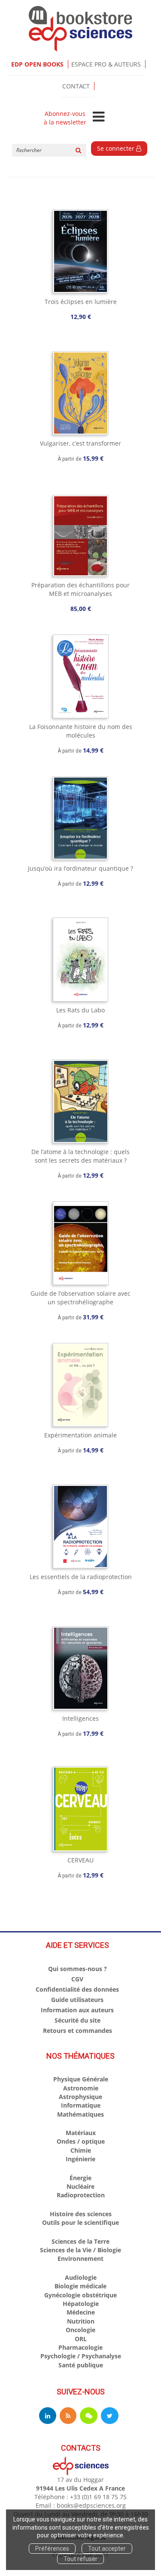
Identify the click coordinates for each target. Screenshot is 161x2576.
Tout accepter (107, 2549)
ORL (81, 2339)
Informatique (81, 2105)
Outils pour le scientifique (80, 2222)
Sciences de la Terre (80, 2241)
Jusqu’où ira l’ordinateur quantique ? (80, 868)
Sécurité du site (77, 2020)
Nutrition (81, 2321)
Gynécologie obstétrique (80, 2295)
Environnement (80, 2259)
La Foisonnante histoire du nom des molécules (81, 731)
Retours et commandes (77, 2031)
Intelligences (80, 1718)
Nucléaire (80, 2186)
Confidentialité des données (77, 1989)
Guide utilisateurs (77, 2000)
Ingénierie (80, 2159)
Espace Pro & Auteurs (106, 64)
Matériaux (81, 2133)
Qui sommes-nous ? (77, 1969)
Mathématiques (80, 2114)
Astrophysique (80, 2097)
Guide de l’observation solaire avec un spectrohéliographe (80, 1298)
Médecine (81, 2312)
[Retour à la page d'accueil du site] (80, 29)
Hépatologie (81, 2304)
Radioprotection (81, 2195)
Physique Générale (81, 2079)
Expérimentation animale (80, 1435)
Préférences (52, 2549)
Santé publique (81, 2365)
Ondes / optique (81, 2141)
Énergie (80, 2178)
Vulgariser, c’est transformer (80, 443)
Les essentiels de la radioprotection (81, 1577)
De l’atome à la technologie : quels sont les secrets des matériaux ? (80, 1156)
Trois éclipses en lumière (81, 302)
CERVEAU (80, 1860)
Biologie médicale (80, 2286)
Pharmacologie (80, 2347)
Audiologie (81, 2277)
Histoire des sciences (81, 2214)
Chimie (81, 2150)
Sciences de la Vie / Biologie (80, 2250)
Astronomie (81, 2088)
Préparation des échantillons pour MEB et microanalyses (80, 589)
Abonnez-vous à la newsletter (65, 118)
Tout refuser (80, 2559)
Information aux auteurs (77, 2010)
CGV (77, 1979)
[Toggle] (99, 117)
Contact (76, 86)
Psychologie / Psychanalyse (81, 2356)
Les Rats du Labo (80, 1010)
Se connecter (117, 148)
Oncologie (80, 2330)
